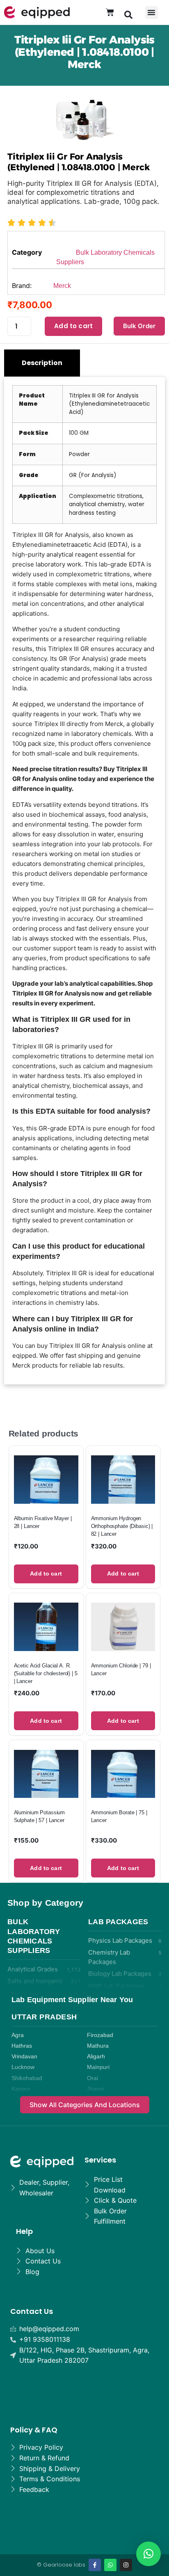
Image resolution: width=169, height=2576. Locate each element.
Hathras (22, 2046)
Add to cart (73, 326)
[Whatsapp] (110, 2565)
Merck (62, 286)
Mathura (98, 2046)
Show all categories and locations (85, 2105)
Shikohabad (27, 2078)
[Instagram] (126, 2565)
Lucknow (23, 2067)
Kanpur (21, 2089)
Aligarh (96, 2056)
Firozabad (100, 2035)
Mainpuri (98, 2067)
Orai (92, 2078)
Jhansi (95, 2089)
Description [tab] (42, 363)
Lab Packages (118, 1922)
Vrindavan (24, 2056)
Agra (18, 2035)
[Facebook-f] (95, 2565)
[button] (128, 14)
